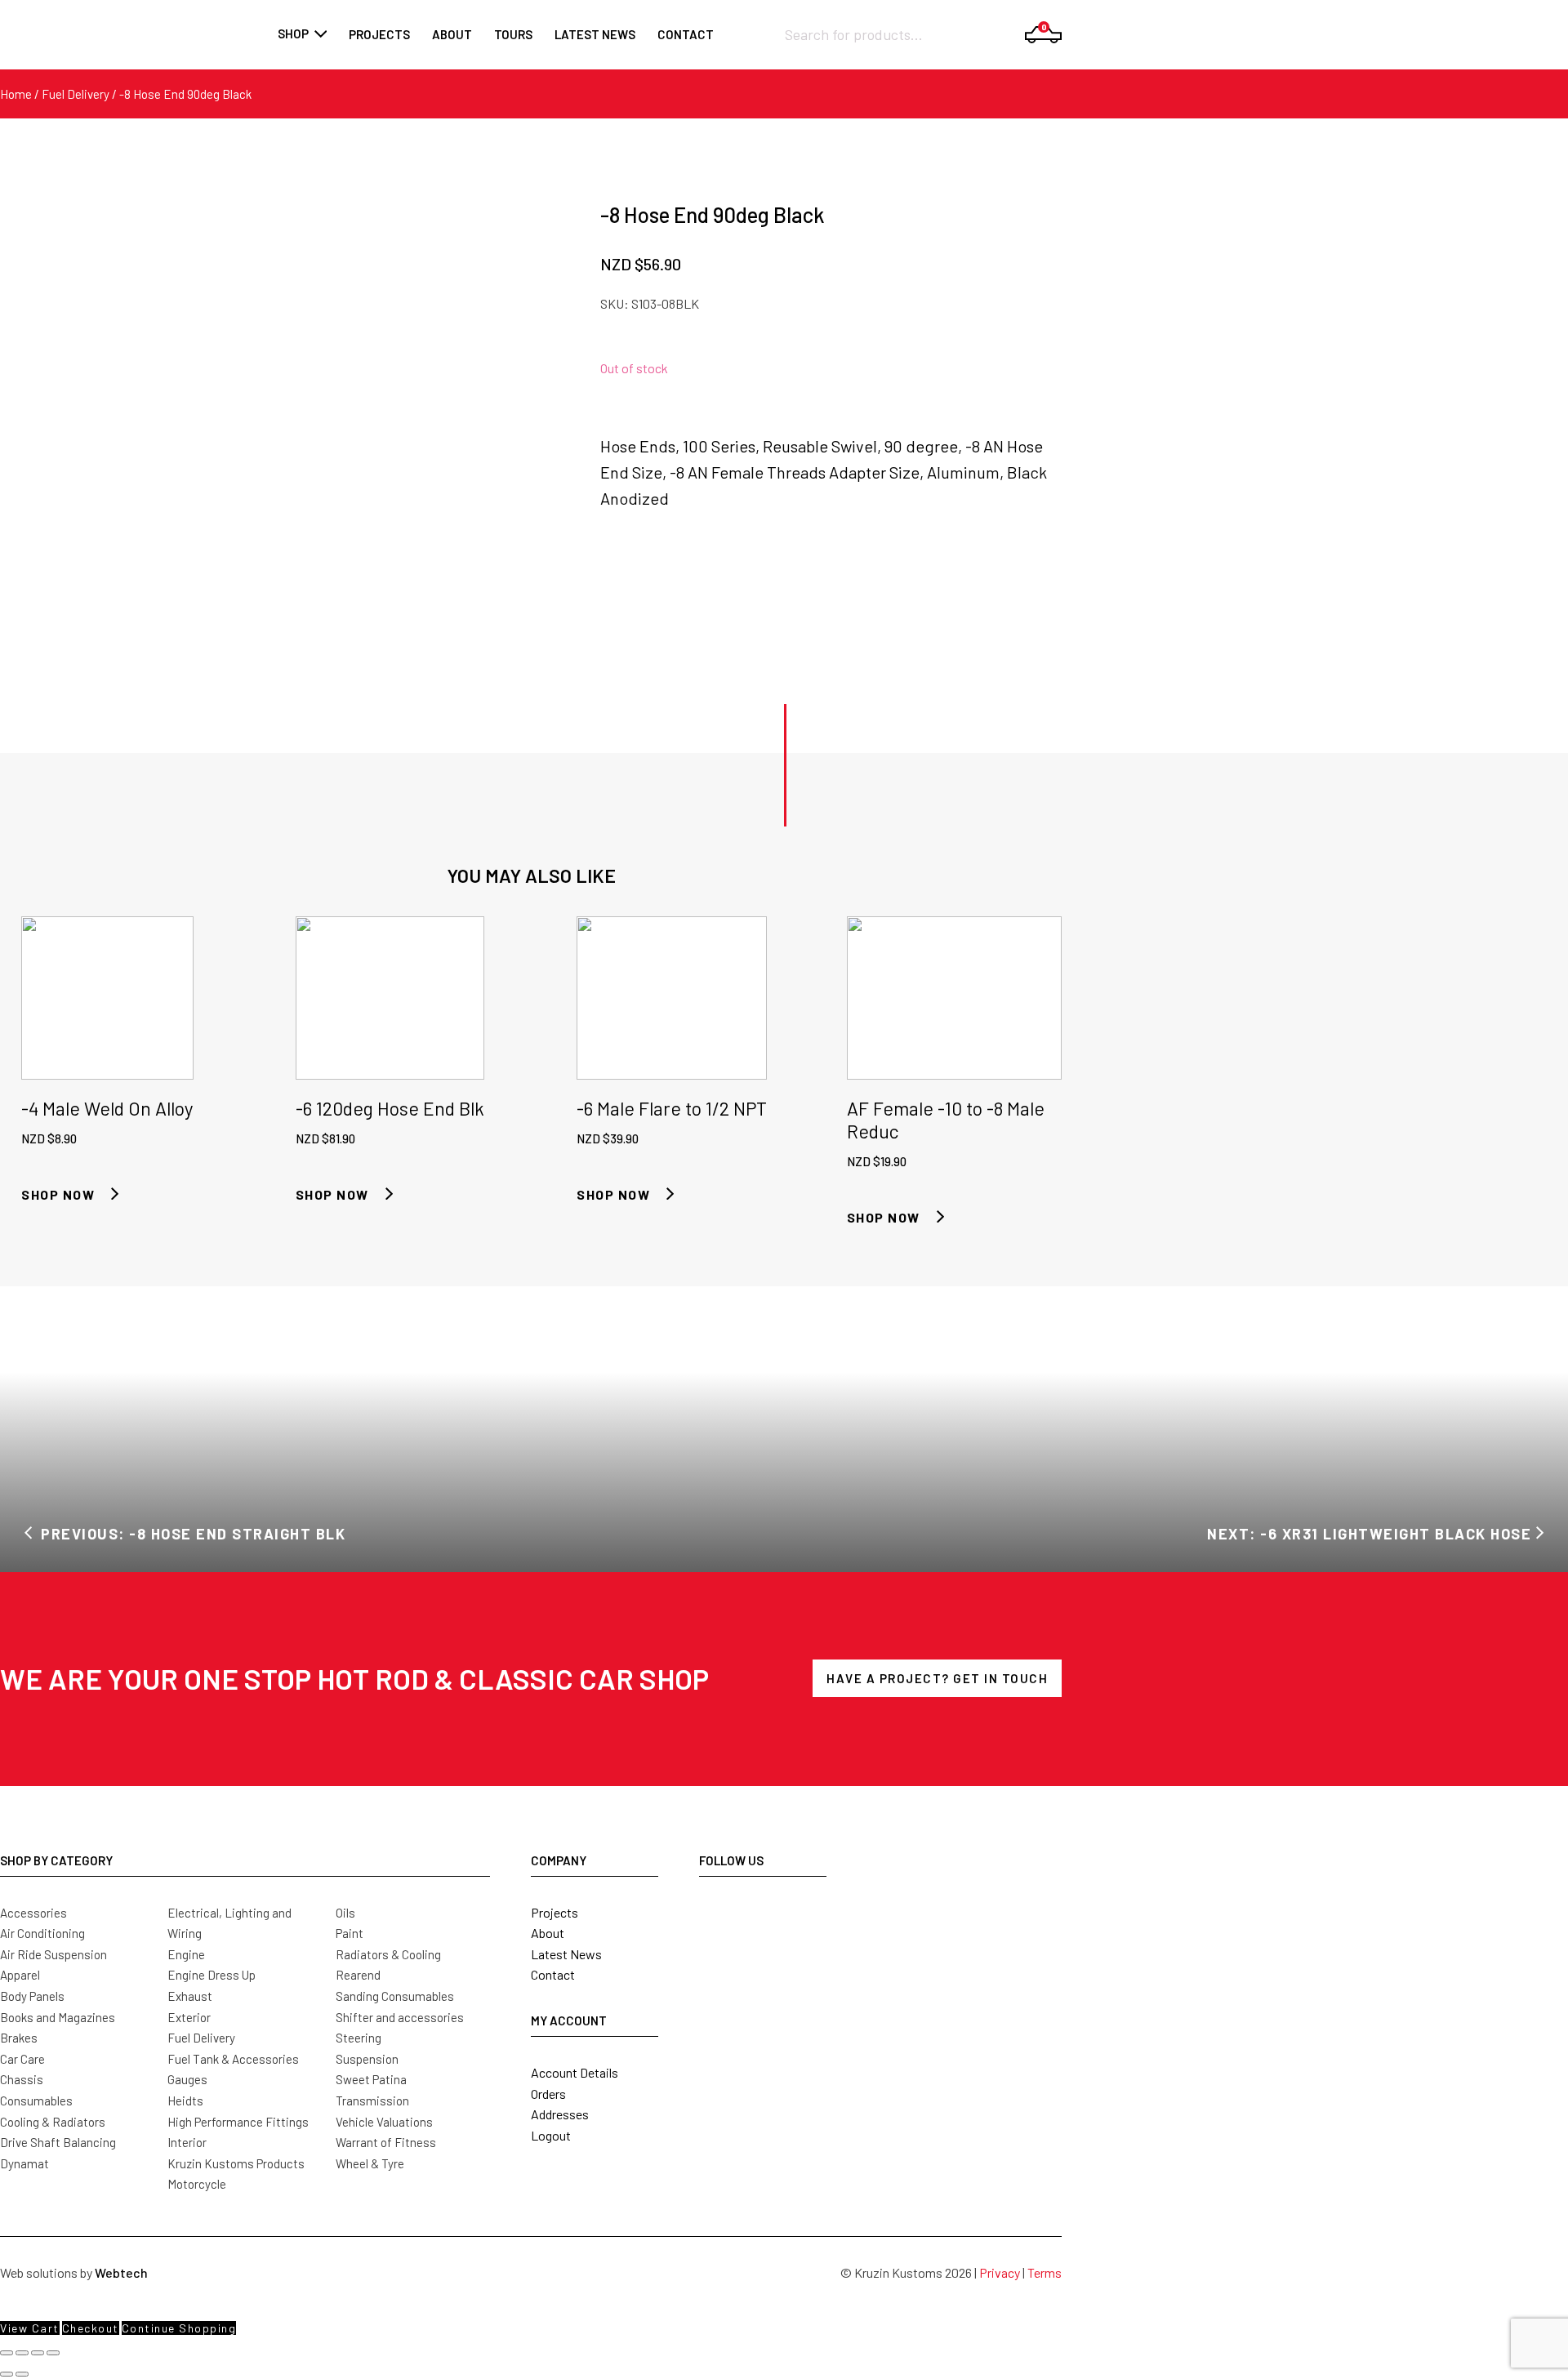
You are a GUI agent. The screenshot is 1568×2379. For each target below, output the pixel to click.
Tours (513, 34)
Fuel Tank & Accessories (233, 2059)
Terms (1045, 2272)
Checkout (91, 2328)
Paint (350, 1933)
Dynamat (24, 2163)
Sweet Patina (371, 2079)
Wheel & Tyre (370, 2163)
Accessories (33, 1913)
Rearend (358, 1975)
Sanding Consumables (395, 1996)
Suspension (367, 2059)
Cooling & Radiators (53, 2122)
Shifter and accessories (400, 2017)
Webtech (121, 2272)
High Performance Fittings (238, 2122)
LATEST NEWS (595, 34)
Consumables (36, 2101)
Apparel (20, 1975)
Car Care (22, 2059)
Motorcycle (197, 2184)
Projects (379, 34)
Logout (551, 2135)
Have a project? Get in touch (937, 1678)
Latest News (566, 1954)
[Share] (38, 2353)
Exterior (189, 2017)
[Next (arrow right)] (22, 2374)
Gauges (187, 2079)
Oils (345, 1913)
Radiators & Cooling (388, 1954)
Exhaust (190, 1996)
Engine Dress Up (212, 1975)
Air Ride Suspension (53, 1954)
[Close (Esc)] (53, 2353)
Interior (187, 2142)
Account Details (575, 2072)
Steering (359, 2038)
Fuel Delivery (76, 94)
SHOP (293, 33)
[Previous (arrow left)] (7, 2374)
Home (16, 94)
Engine (186, 1954)
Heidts (185, 2101)
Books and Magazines (58, 2017)
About (452, 34)
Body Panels (32, 1996)
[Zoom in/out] (7, 2353)
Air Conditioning (42, 1933)
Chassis (22, 2079)
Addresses (560, 2114)
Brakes (19, 2038)
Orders (548, 2094)
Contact (686, 34)
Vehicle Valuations (384, 2122)
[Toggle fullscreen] (22, 2353)
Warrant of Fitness (386, 2142)
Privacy (1000, 2272)
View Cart (30, 2328)
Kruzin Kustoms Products (236, 2163)
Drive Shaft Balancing (58, 2142)
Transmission (372, 2101)
